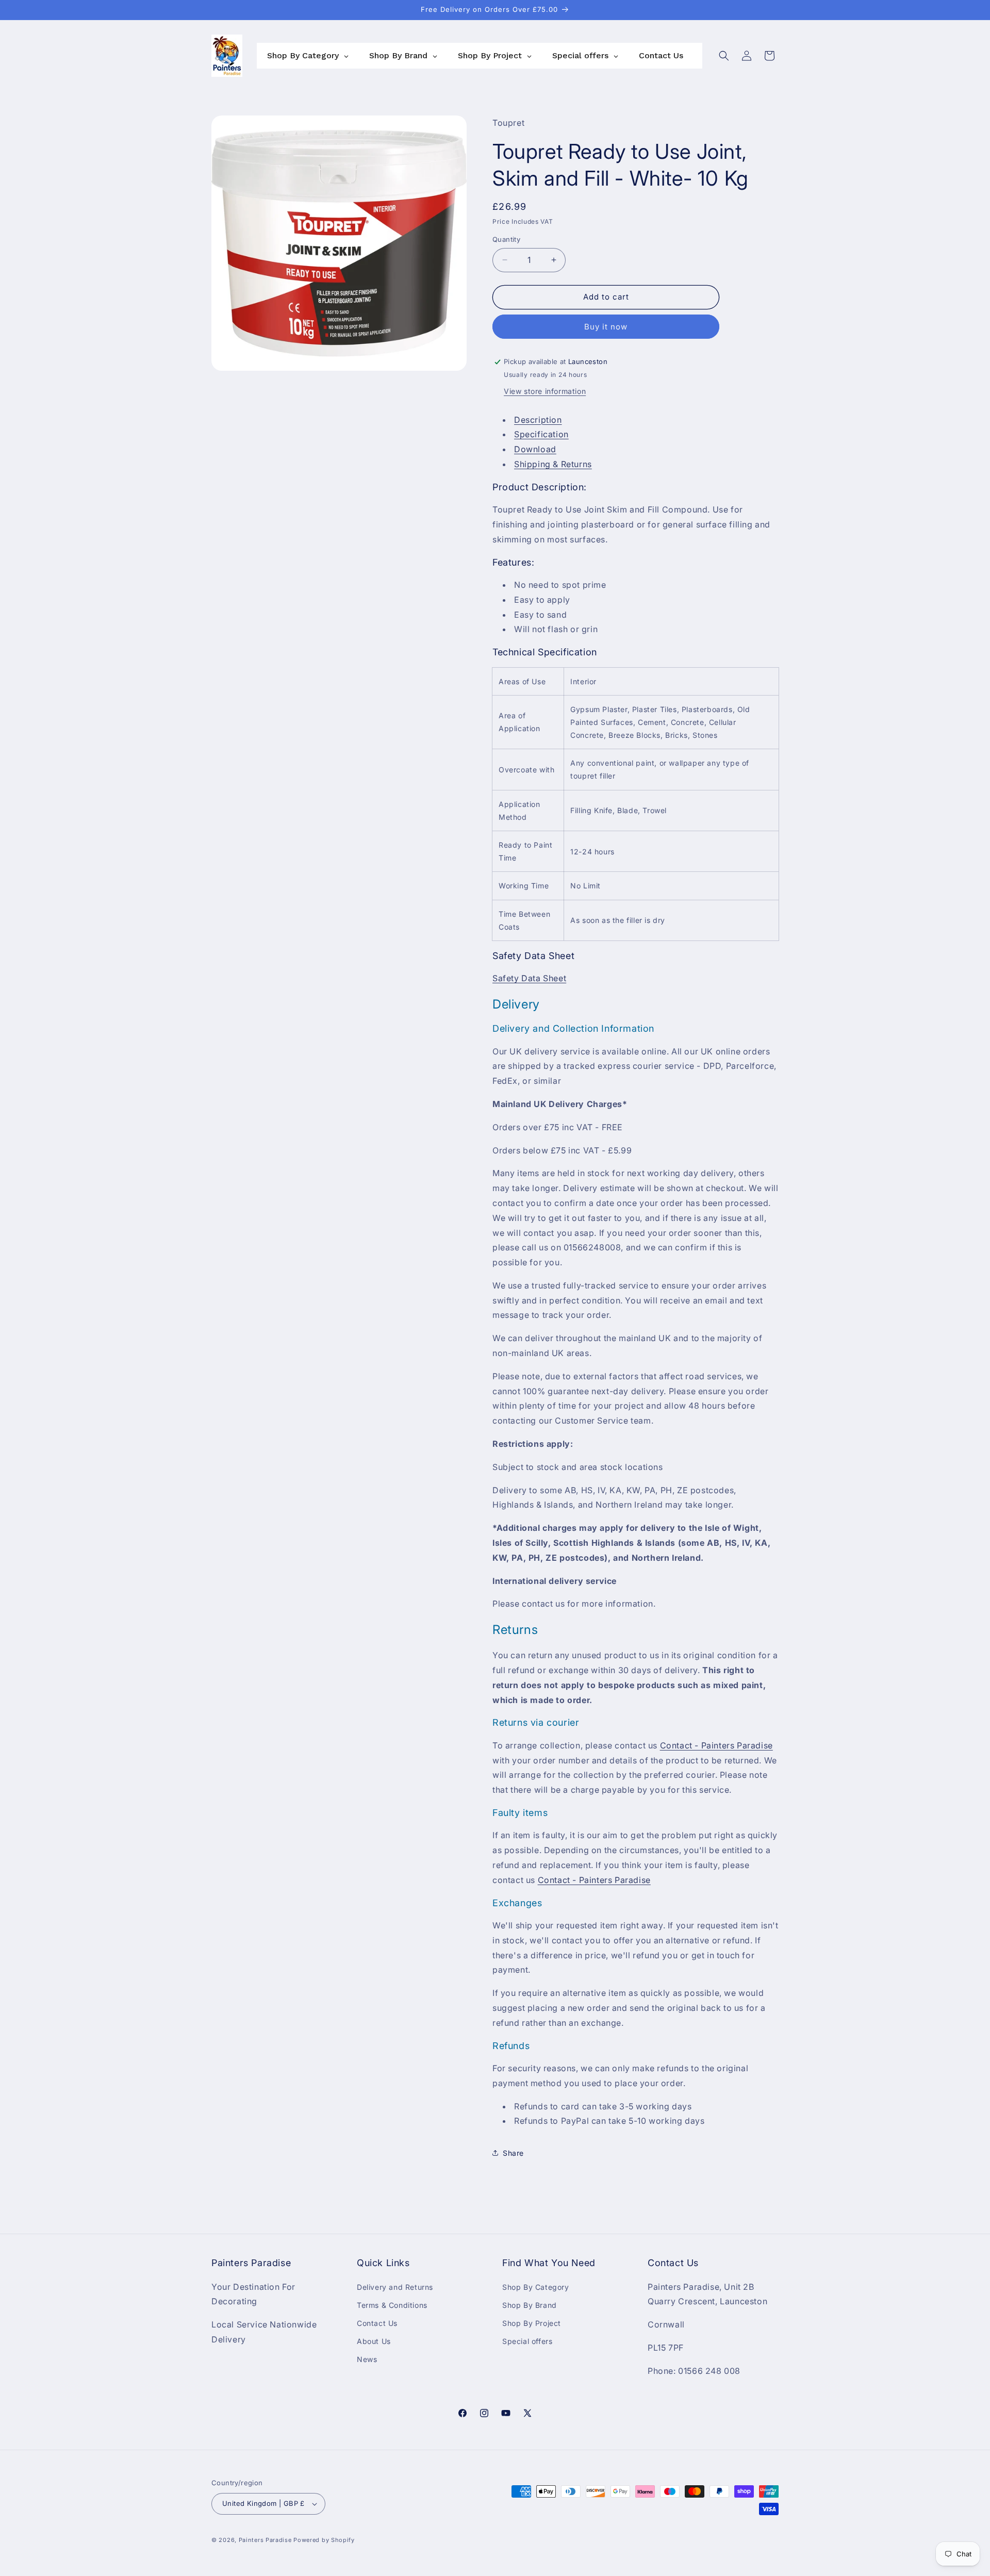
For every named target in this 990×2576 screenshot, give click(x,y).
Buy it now (606, 327)
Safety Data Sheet (529, 978)
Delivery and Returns (395, 2287)
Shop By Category (536, 2287)
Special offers (527, 2341)
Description (538, 420)
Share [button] (513, 2153)
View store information (545, 391)
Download (535, 449)
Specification (541, 434)
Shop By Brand (530, 2305)
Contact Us (377, 2323)
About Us (374, 2341)
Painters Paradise (265, 2540)
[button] (724, 56)
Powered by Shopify (324, 2540)
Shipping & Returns (553, 464)
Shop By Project (532, 2323)
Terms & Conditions (392, 2305)
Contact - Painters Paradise (716, 1745)
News (367, 2359)
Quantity (506, 239)
